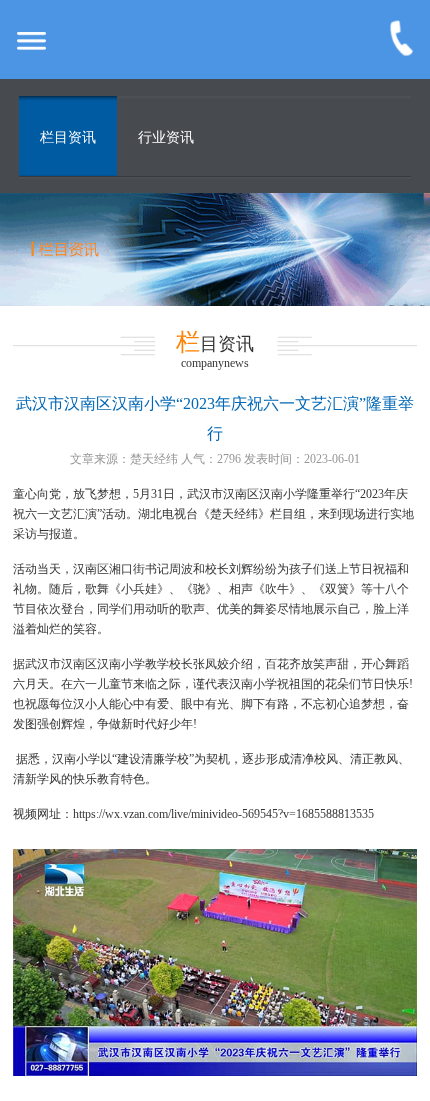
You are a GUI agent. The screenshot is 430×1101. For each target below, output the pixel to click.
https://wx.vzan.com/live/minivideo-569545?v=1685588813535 (223, 814)
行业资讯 (166, 137)
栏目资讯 (68, 137)
